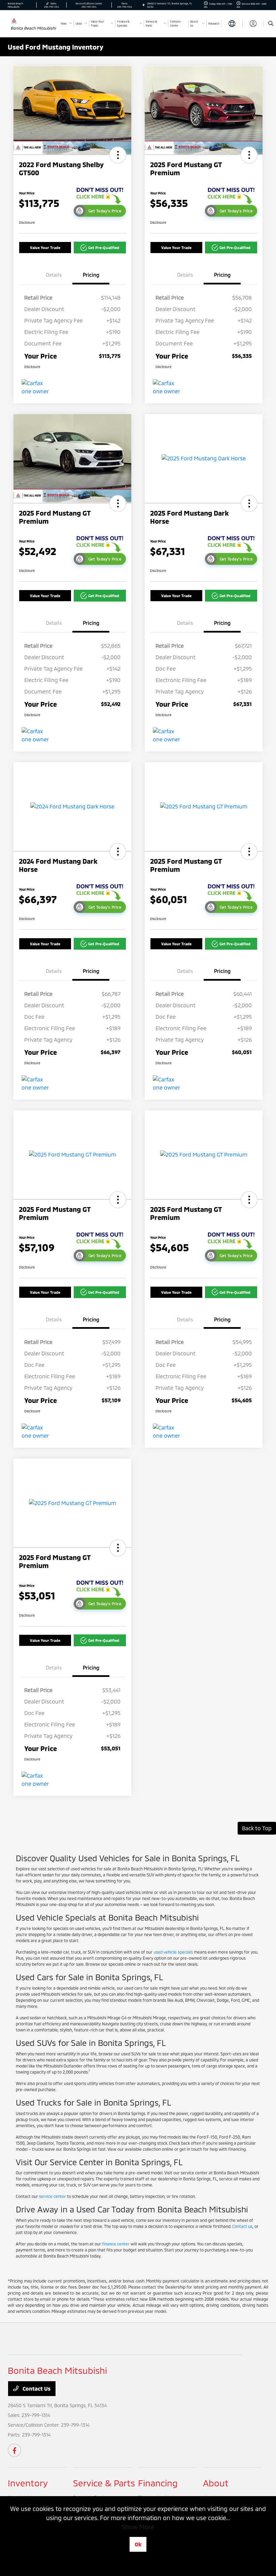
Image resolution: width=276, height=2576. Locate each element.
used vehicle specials (173, 1952)
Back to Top (257, 1828)
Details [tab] (54, 275)
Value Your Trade (45, 248)
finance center (116, 2244)
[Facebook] (14, 2450)
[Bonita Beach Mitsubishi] (14, 20)
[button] (118, 155)
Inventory (28, 2483)
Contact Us (36, 2388)
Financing (158, 2483)
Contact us (242, 2226)
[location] (144, 5)
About (216, 2483)
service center (53, 2196)
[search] (271, 24)
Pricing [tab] (91, 275)
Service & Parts (104, 2483)
